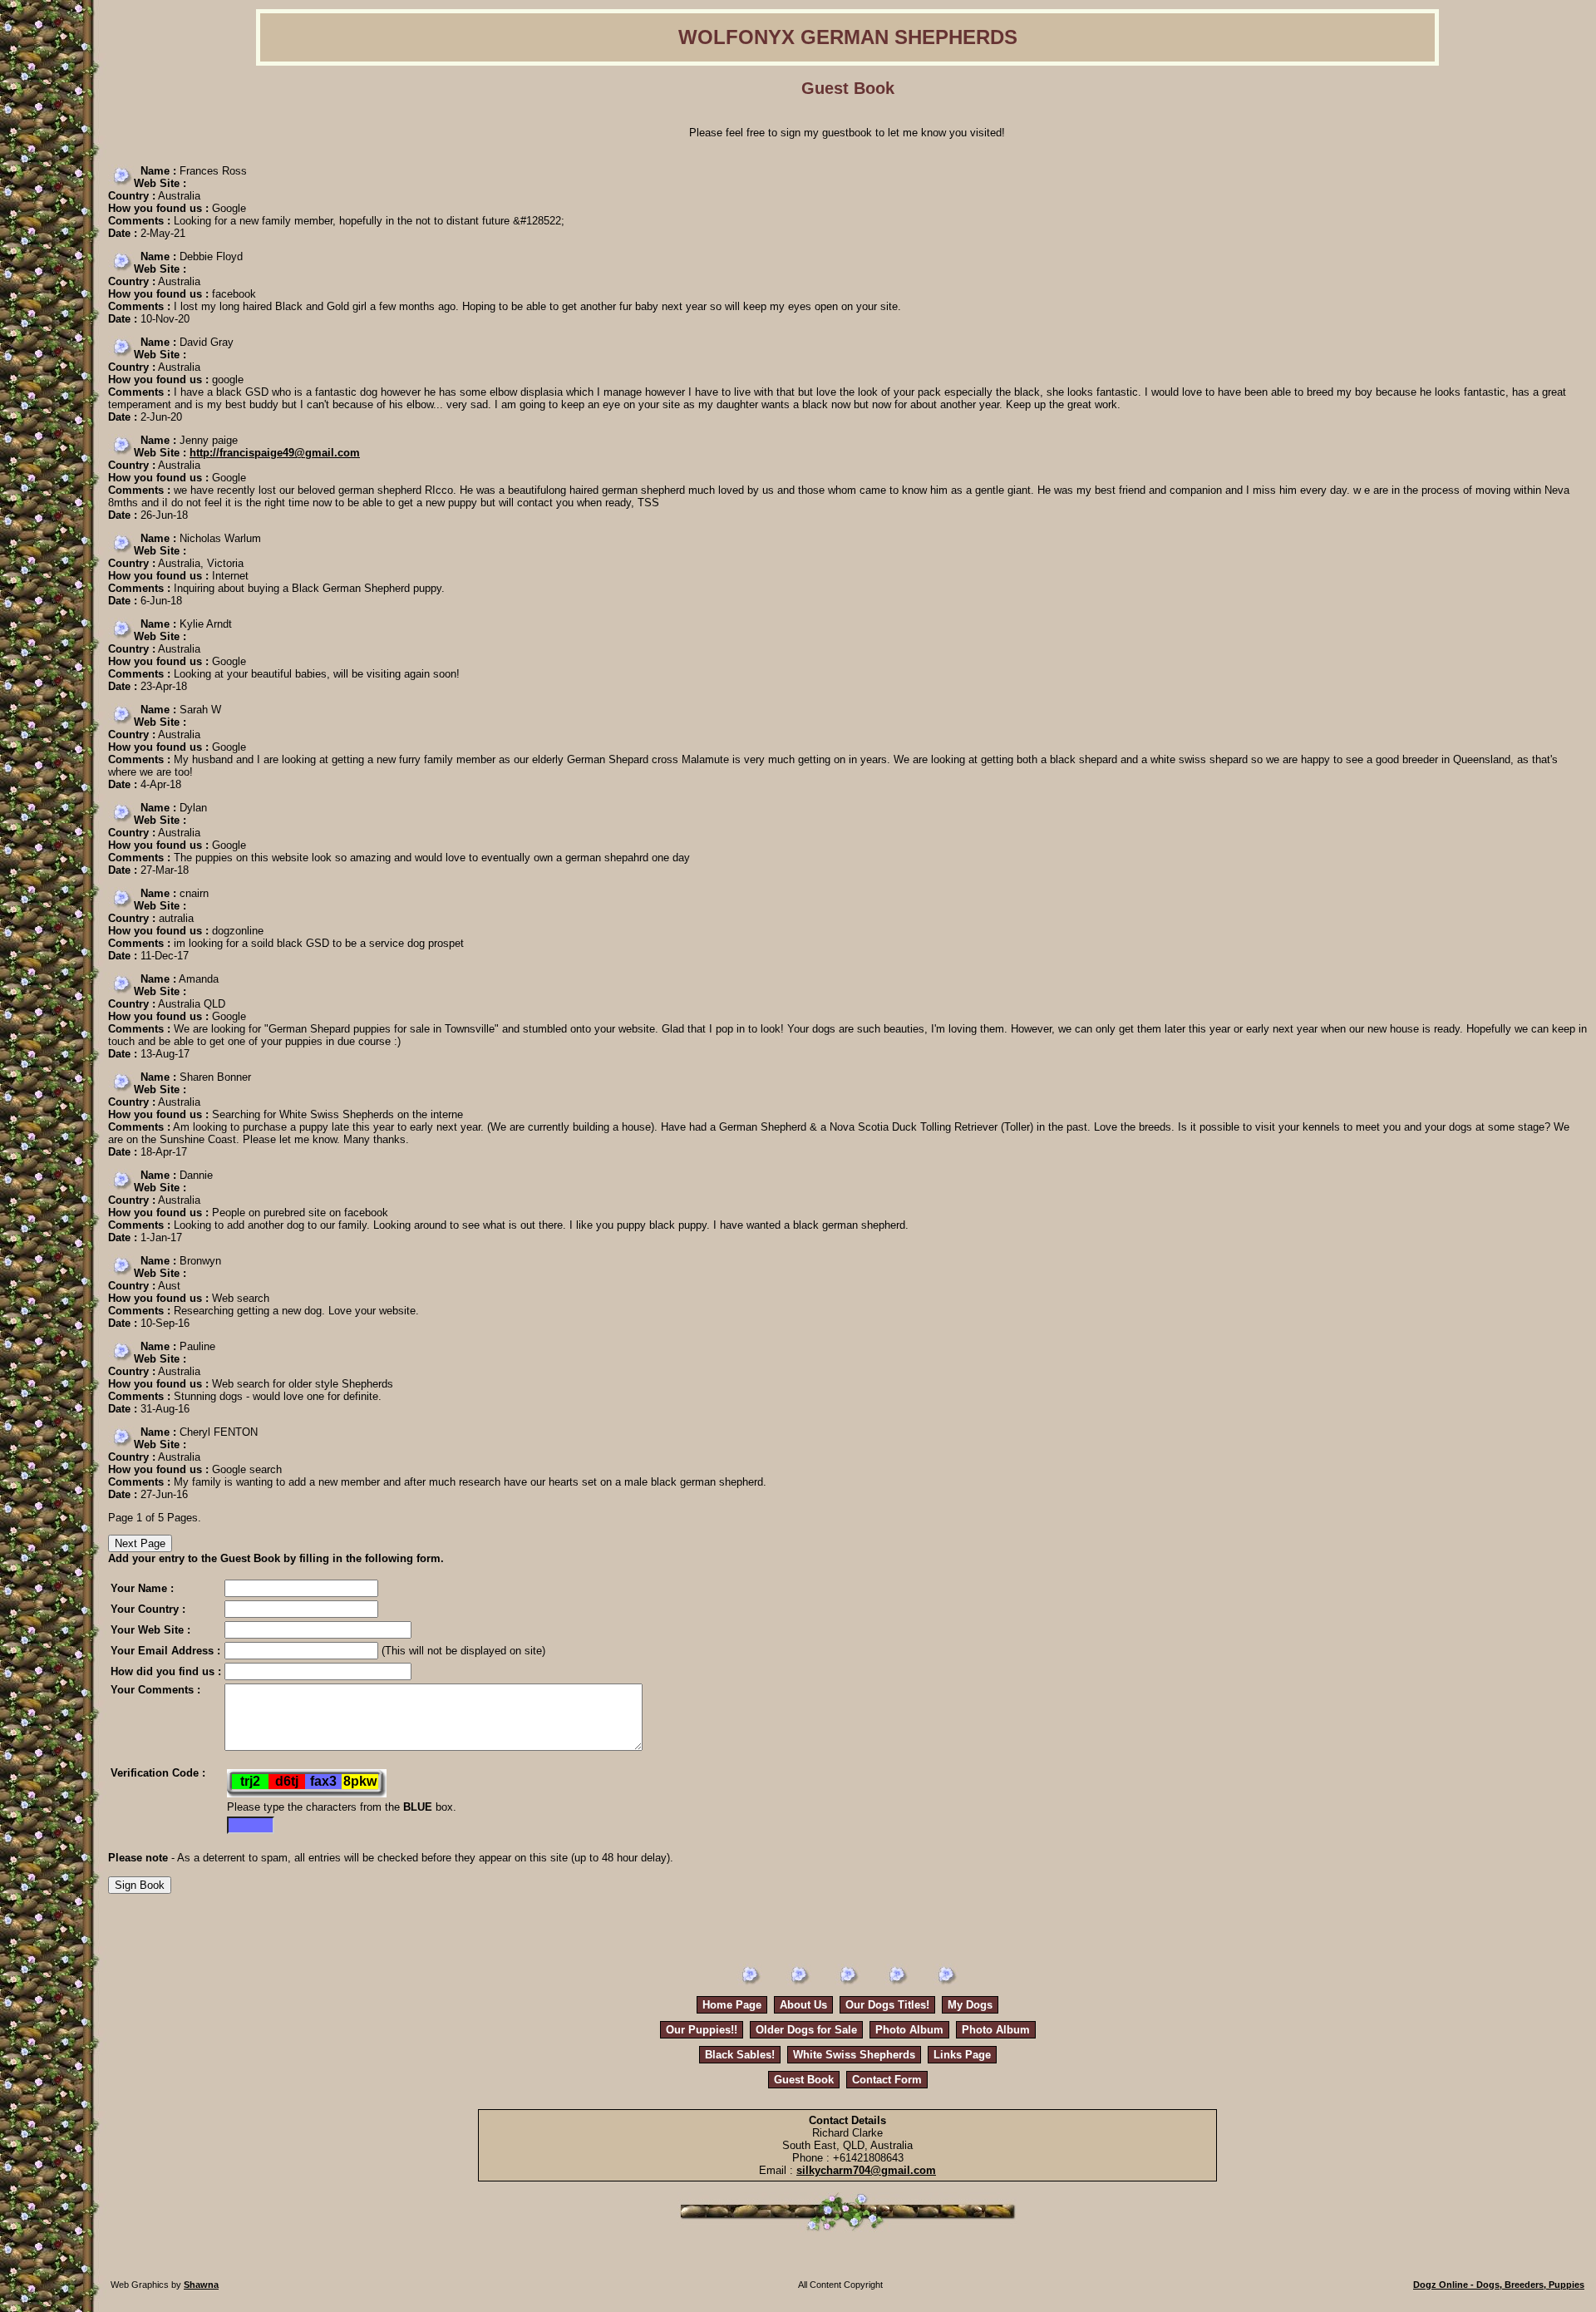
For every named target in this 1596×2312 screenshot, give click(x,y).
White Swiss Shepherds (854, 2055)
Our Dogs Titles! (887, 2005)
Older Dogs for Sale (806, 2030)
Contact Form (887, 2080)
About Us (803, 2005)
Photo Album (909, 2030)
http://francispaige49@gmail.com (275, 453)
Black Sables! (740, 2055)
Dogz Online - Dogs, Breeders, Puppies (1499, 2285)
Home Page (732, 2005)
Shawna (201, 2285)
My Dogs (970, 2005)
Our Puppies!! (702, 2030)
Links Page (962, 2055)
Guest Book (804, 2080)
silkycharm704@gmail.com (866, 2170)
